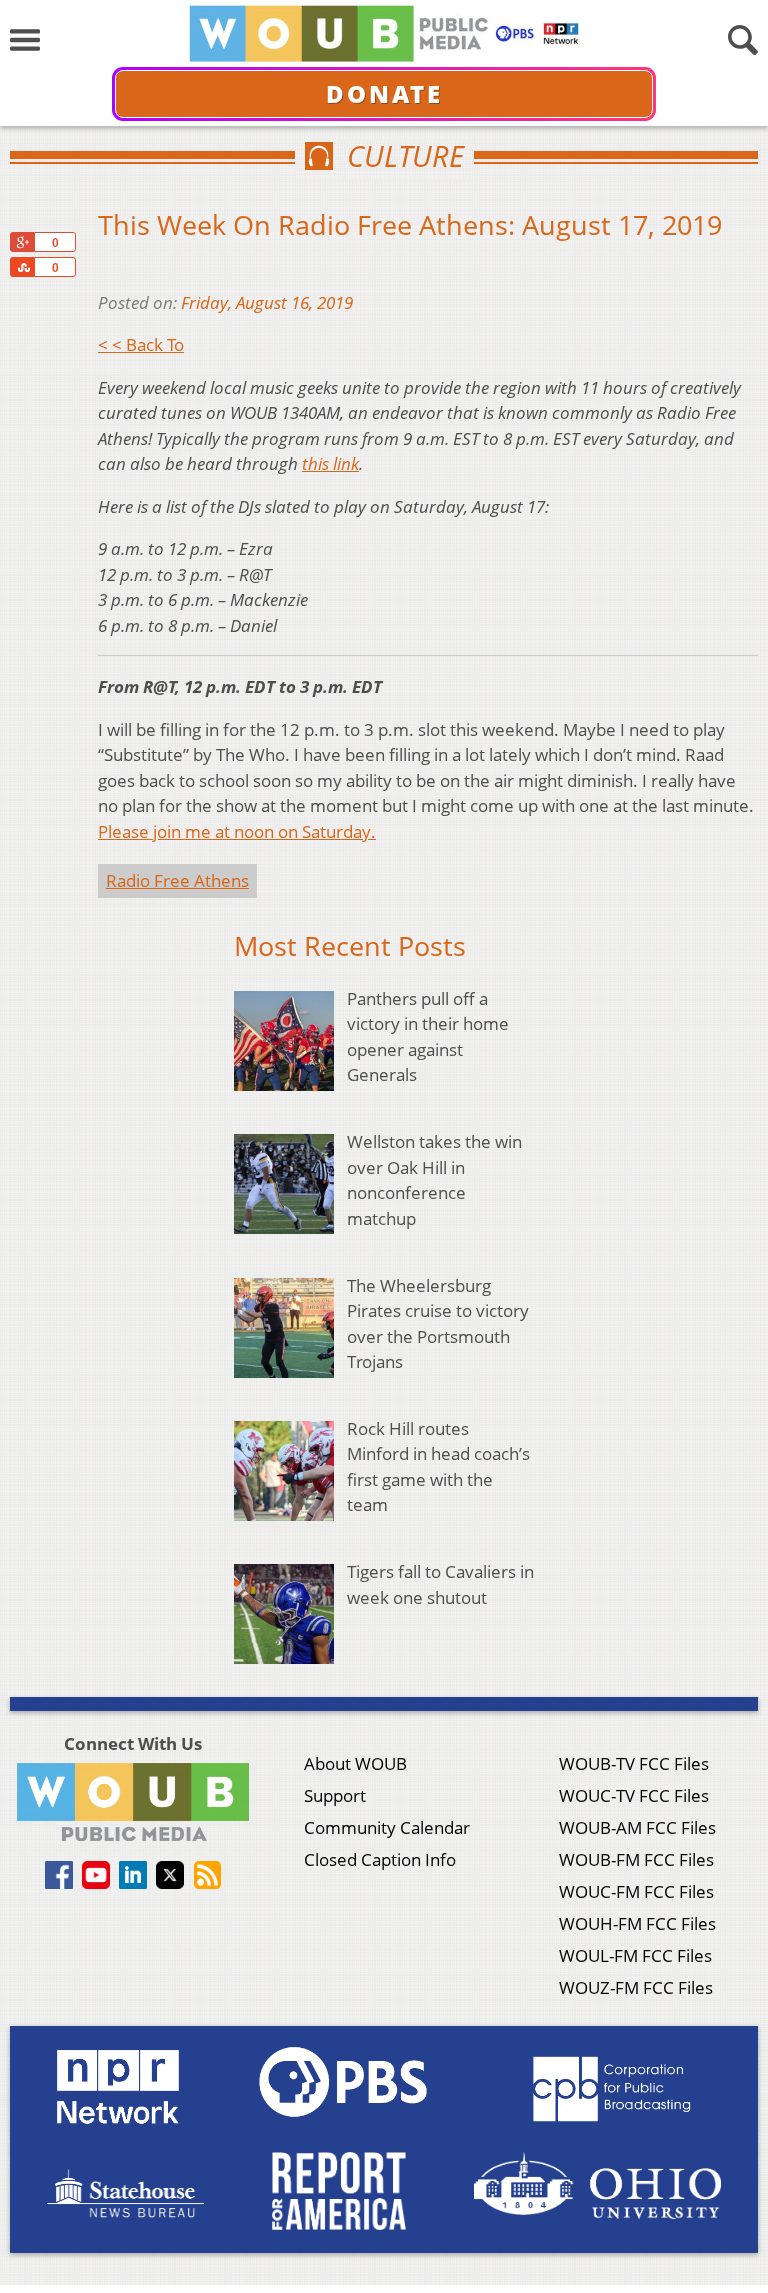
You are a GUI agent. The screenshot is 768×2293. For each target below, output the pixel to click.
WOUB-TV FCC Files (634, 1763)
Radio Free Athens (177, 880)
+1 (22, 242)
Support (335, 1795)
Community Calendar (387, 1827)
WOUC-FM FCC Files (636, 1891)
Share (22, 267)
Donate (384, 93)
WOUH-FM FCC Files (637, 1923)
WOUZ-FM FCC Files (636, 1987)
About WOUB (355, 1763)
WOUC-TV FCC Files (634, 1795)
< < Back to (141, 344)
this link (330, 463)
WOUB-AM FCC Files (637, 1827)
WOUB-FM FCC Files (636, 1859)
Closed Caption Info (380, 1859)
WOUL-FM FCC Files (635, 1955)
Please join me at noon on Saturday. (237, 831)
